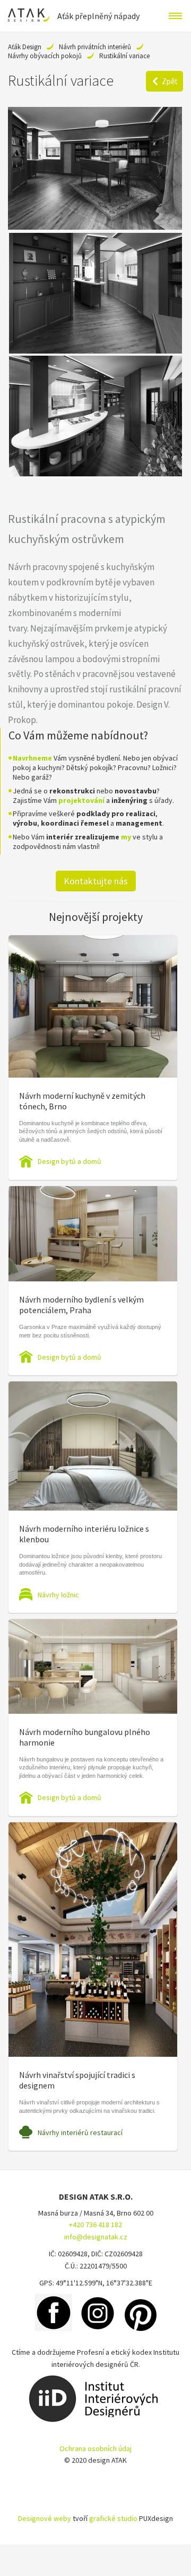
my (126, 837)
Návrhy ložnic (58, 1595)
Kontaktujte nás (96, 881)
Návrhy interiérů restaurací (80, 2132)
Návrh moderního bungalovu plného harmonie (85, 1737)
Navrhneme (32, 758)
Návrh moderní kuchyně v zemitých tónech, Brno (82, 1101)
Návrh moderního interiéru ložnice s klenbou (84, 1534)
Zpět (170, 81)
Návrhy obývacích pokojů (45, 56)
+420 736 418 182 (95, 2225)
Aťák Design (25, 47)
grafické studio (113, 2518)
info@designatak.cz (96, 2237)
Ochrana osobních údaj (95, 2448)
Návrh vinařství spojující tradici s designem (77, 2080)
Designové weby (45, 2518)
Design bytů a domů (70, 1161)
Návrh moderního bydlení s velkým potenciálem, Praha (81, 1305)
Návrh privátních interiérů (95, 47)
